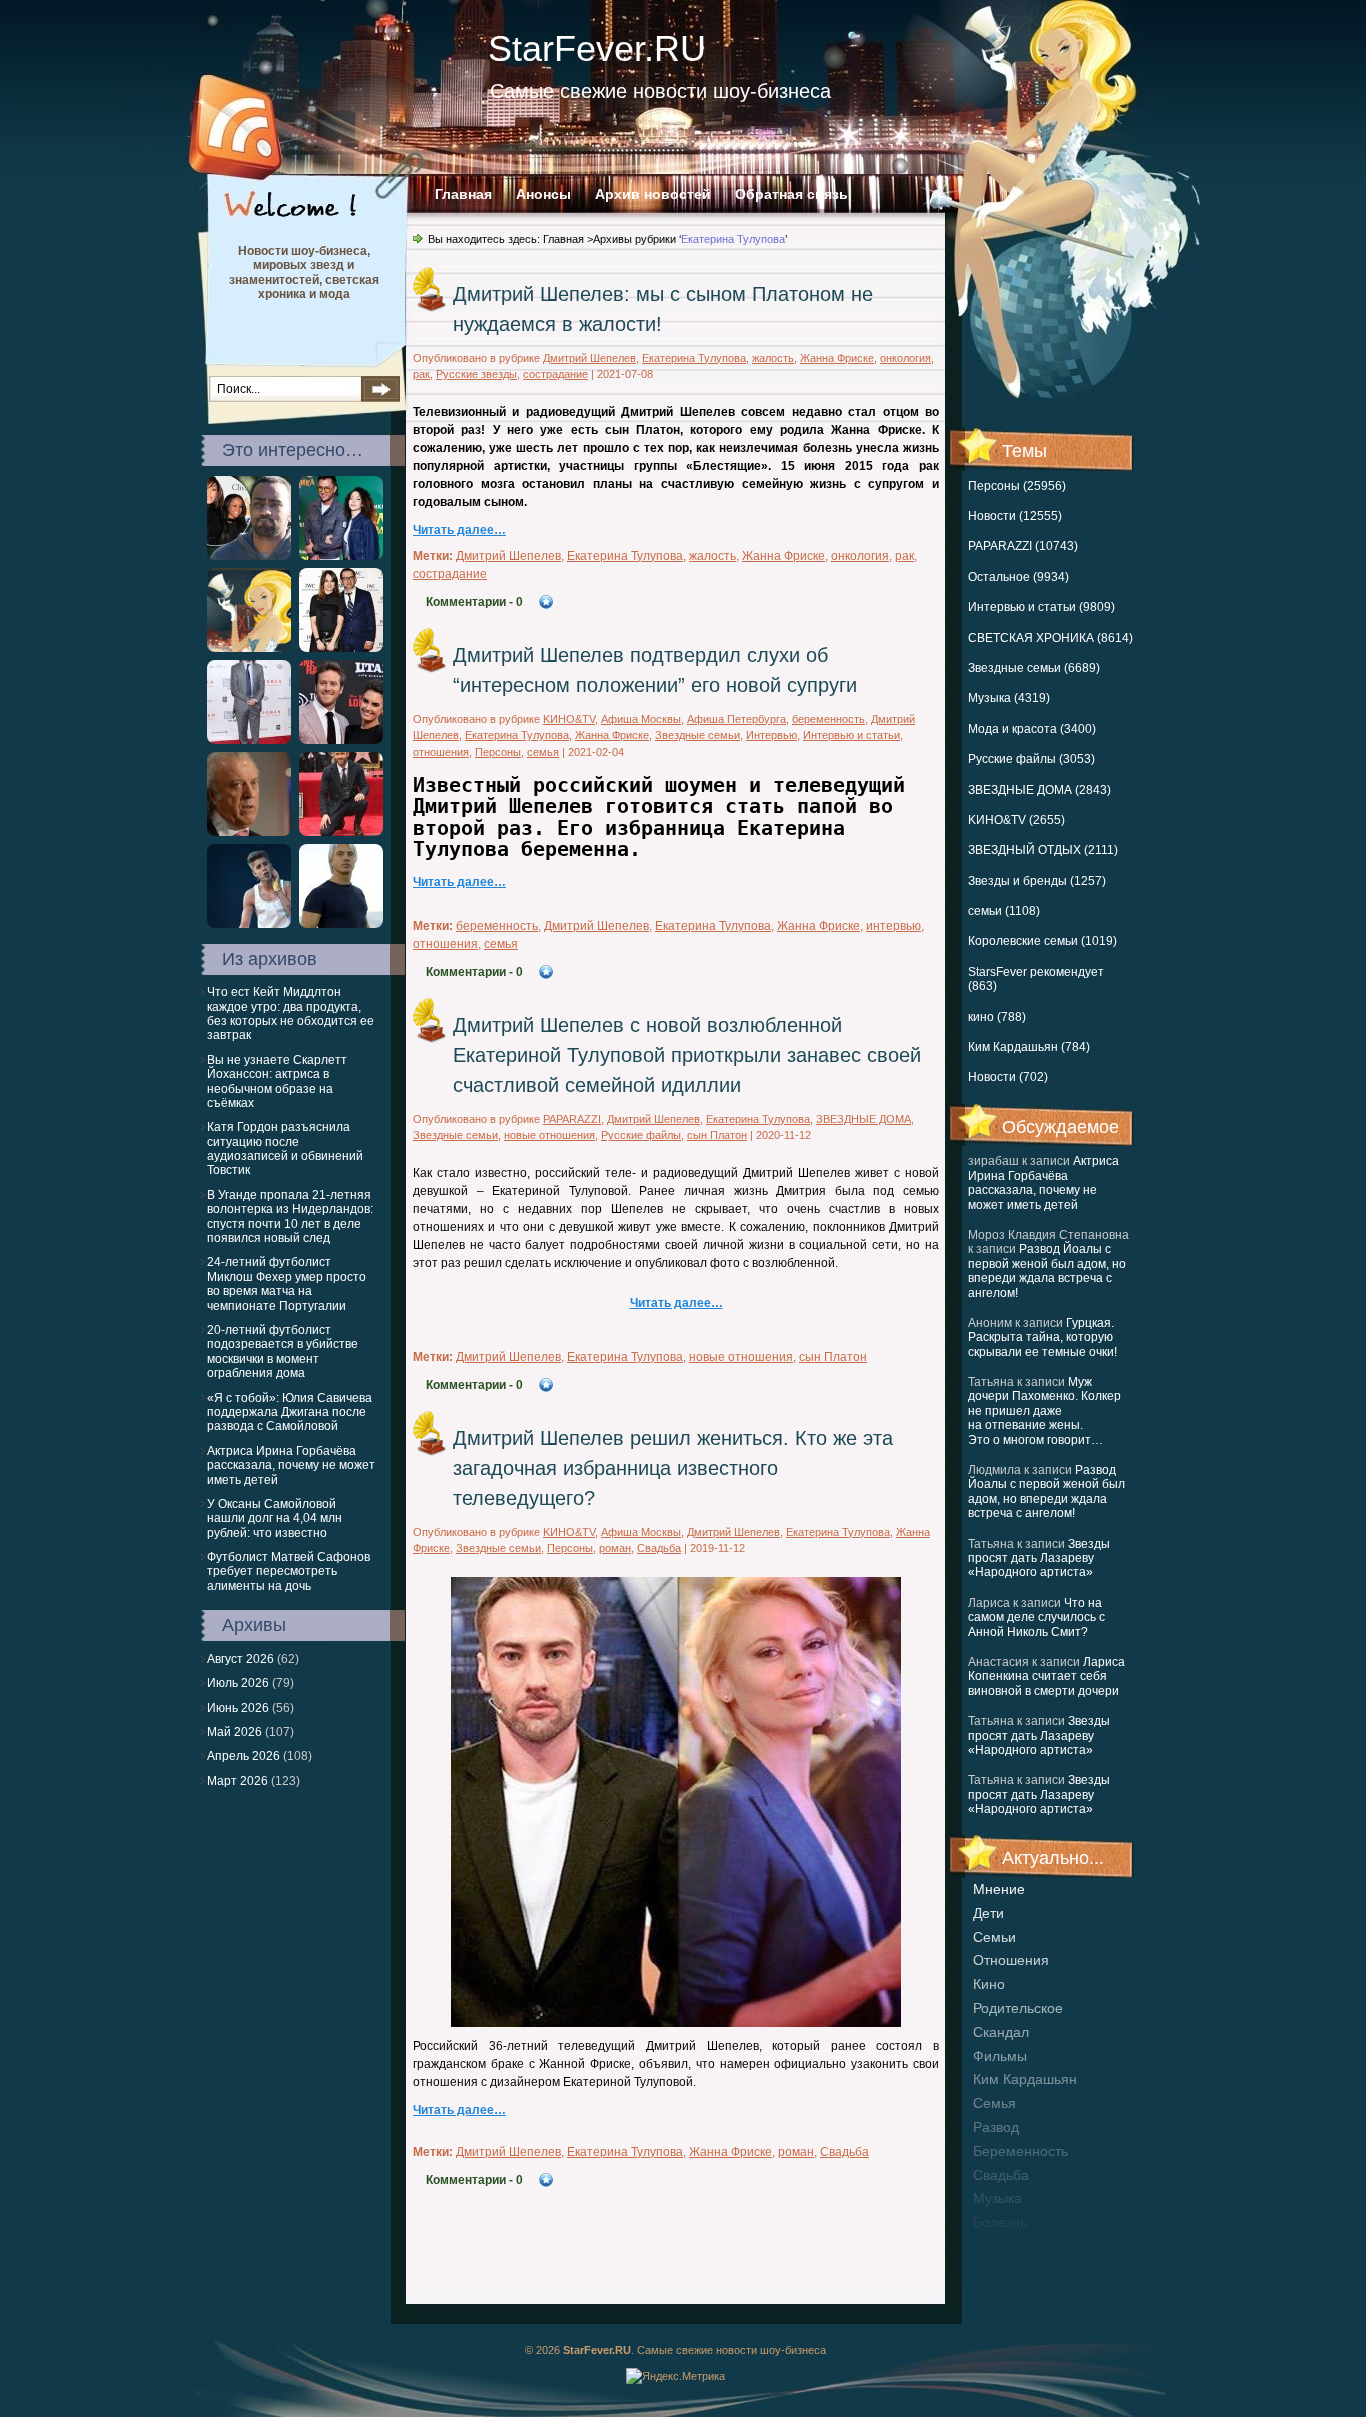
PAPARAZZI (572, 1119)
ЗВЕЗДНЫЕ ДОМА (863, 1119)
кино (989, 1984)
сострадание (555, 374)
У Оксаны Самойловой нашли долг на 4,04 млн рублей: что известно (274, 1518)
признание (1009, 2246)
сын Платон (717, 1135)
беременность (1020, 2151)
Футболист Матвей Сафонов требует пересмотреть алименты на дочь (288, 1571)
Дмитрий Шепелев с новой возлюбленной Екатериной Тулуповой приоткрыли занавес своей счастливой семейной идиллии (687, 1055)
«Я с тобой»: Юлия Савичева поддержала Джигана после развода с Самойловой (289, 1412)
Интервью (771, 735)
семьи (994, 1937)
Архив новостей (653, 194)
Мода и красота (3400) (1032, 729)
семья (994, 2103)
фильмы (1000, 2056)
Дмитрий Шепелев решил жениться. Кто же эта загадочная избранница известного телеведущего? (673, 1468)
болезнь (1000, 2222)
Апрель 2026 (243, 1756)
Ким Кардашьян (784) (1029, 1047)
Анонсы (543, 194)
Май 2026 (234, 1732)
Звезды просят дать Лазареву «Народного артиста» (1039, 1558)
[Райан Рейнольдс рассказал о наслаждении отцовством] (341, 832)
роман (615, 1548)
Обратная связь (791, 194)
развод (996, 2127)
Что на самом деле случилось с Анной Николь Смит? (1036, 1617)
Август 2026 (240, 1659)
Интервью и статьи (851, 735)
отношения (1011, 1960)
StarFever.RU (597, 48)
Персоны (498, 752)
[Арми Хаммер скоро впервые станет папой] (341, 740)
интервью (893, 926)
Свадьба (1001, 2175)
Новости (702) (1008, 1077)
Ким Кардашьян (1025, 2079)
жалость (773, 358)
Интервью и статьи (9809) (1041, 607)
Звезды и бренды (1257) (1037, 881)
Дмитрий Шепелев (589, 358)
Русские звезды (476, 374)
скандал (1001, 2032)
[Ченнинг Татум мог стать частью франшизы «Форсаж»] (249, 648)
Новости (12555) (1015, 516)
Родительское (1018, 2008)
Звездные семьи (697, 735)
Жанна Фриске (837, 358)
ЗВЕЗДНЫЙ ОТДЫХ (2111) (1043, 850)
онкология (905, 358)
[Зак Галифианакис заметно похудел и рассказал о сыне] (249, 740)
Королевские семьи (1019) (1042, 941)
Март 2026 (237, 1781)
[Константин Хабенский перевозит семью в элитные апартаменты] (341, 648)
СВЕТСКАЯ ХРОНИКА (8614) (1050, 638)
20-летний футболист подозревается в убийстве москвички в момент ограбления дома (282, 1351)
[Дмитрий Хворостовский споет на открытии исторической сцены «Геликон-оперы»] (341, 924)
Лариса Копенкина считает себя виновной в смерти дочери (1046, 1676)
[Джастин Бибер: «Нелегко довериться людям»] (249, 924)
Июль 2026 (238, 1683)
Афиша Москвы (641, 719)
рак (421, 374)
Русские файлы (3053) (1031, 759)
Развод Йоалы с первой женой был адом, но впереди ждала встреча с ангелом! (1047, 1270)
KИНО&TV (569, 719)
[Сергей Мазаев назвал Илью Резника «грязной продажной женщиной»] (249, 832)
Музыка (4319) (1009, 698)
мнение (999, 1889)
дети (988, 1913)
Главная (463, 194)
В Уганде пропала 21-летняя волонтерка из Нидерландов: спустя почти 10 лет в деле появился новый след (290, 1216)
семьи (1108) (1004, 911)
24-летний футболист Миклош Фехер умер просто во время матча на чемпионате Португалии (286, 1283)
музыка (997, 2198)
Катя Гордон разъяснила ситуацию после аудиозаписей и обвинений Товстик (285, 1148)
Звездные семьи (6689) (1034, 668)
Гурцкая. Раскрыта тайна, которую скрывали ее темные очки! (1042, 1337)
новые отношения (549, 1135)
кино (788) (997, 1017)
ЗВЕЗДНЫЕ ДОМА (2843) (1039, 790)
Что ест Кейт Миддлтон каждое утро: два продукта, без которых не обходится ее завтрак (290, 1013)
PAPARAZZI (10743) (1023, 546)
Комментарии (474, 602)
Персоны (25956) (1017, 486)
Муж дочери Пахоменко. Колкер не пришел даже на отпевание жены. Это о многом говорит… (1044, 1411)
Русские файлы (641, 1135)
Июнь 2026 (238, 1708)
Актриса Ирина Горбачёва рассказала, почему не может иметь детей (1043, 1182)
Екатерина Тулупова (694, 358)
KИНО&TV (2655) (1016, 820)
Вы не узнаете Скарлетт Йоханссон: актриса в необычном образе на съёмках (277, 1081)
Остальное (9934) (1018, 577)
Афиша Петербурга (736, 719)
